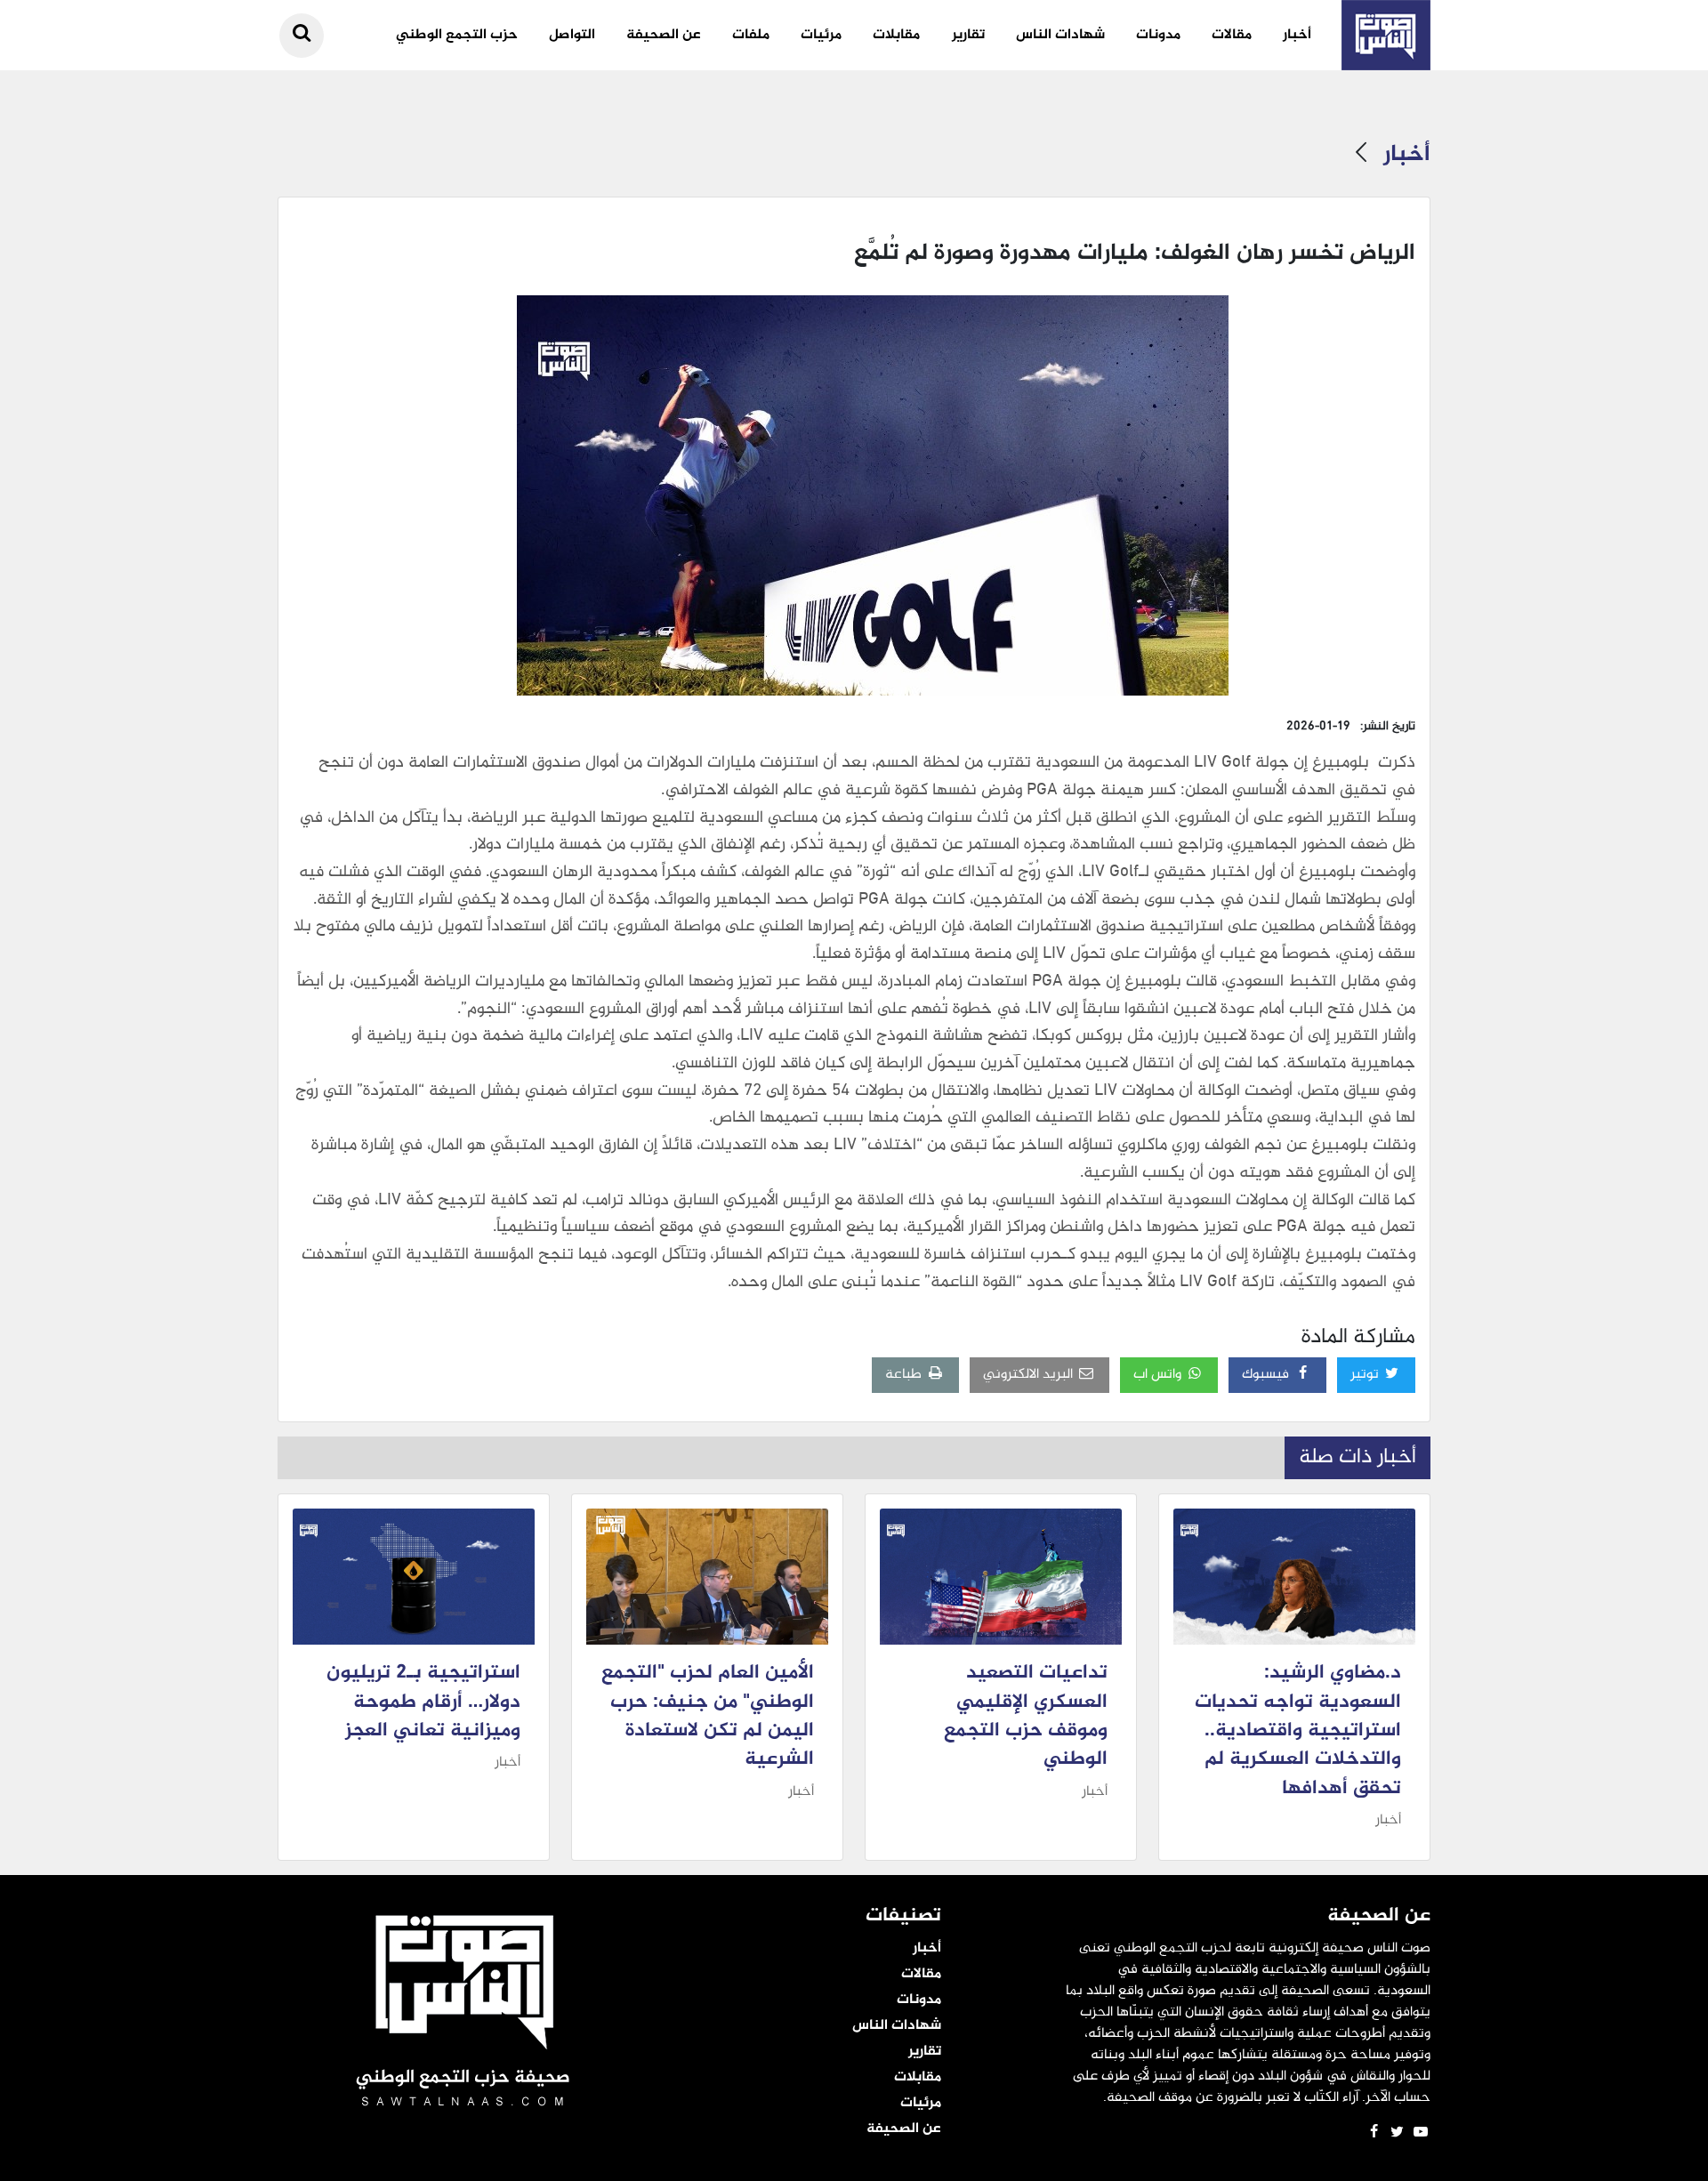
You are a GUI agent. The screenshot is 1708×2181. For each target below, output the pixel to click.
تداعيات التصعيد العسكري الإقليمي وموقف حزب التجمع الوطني (1026, 1716)
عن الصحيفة (664, 35)
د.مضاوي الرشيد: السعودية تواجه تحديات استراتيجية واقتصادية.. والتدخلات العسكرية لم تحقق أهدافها (1298, 1731)
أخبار (1297, 35)
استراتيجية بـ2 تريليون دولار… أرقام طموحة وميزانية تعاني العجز (423, 1702)
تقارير (968, 35)
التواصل (572, 35)
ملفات (751, 35)
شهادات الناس (1060, 35)
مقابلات (896, 35)
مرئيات (821, 35)
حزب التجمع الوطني (457, 35)
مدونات (1158, 35)
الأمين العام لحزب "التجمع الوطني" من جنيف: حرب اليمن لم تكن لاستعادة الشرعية (708, 1716)
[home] (1386, 35)
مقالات (1232, 35)
